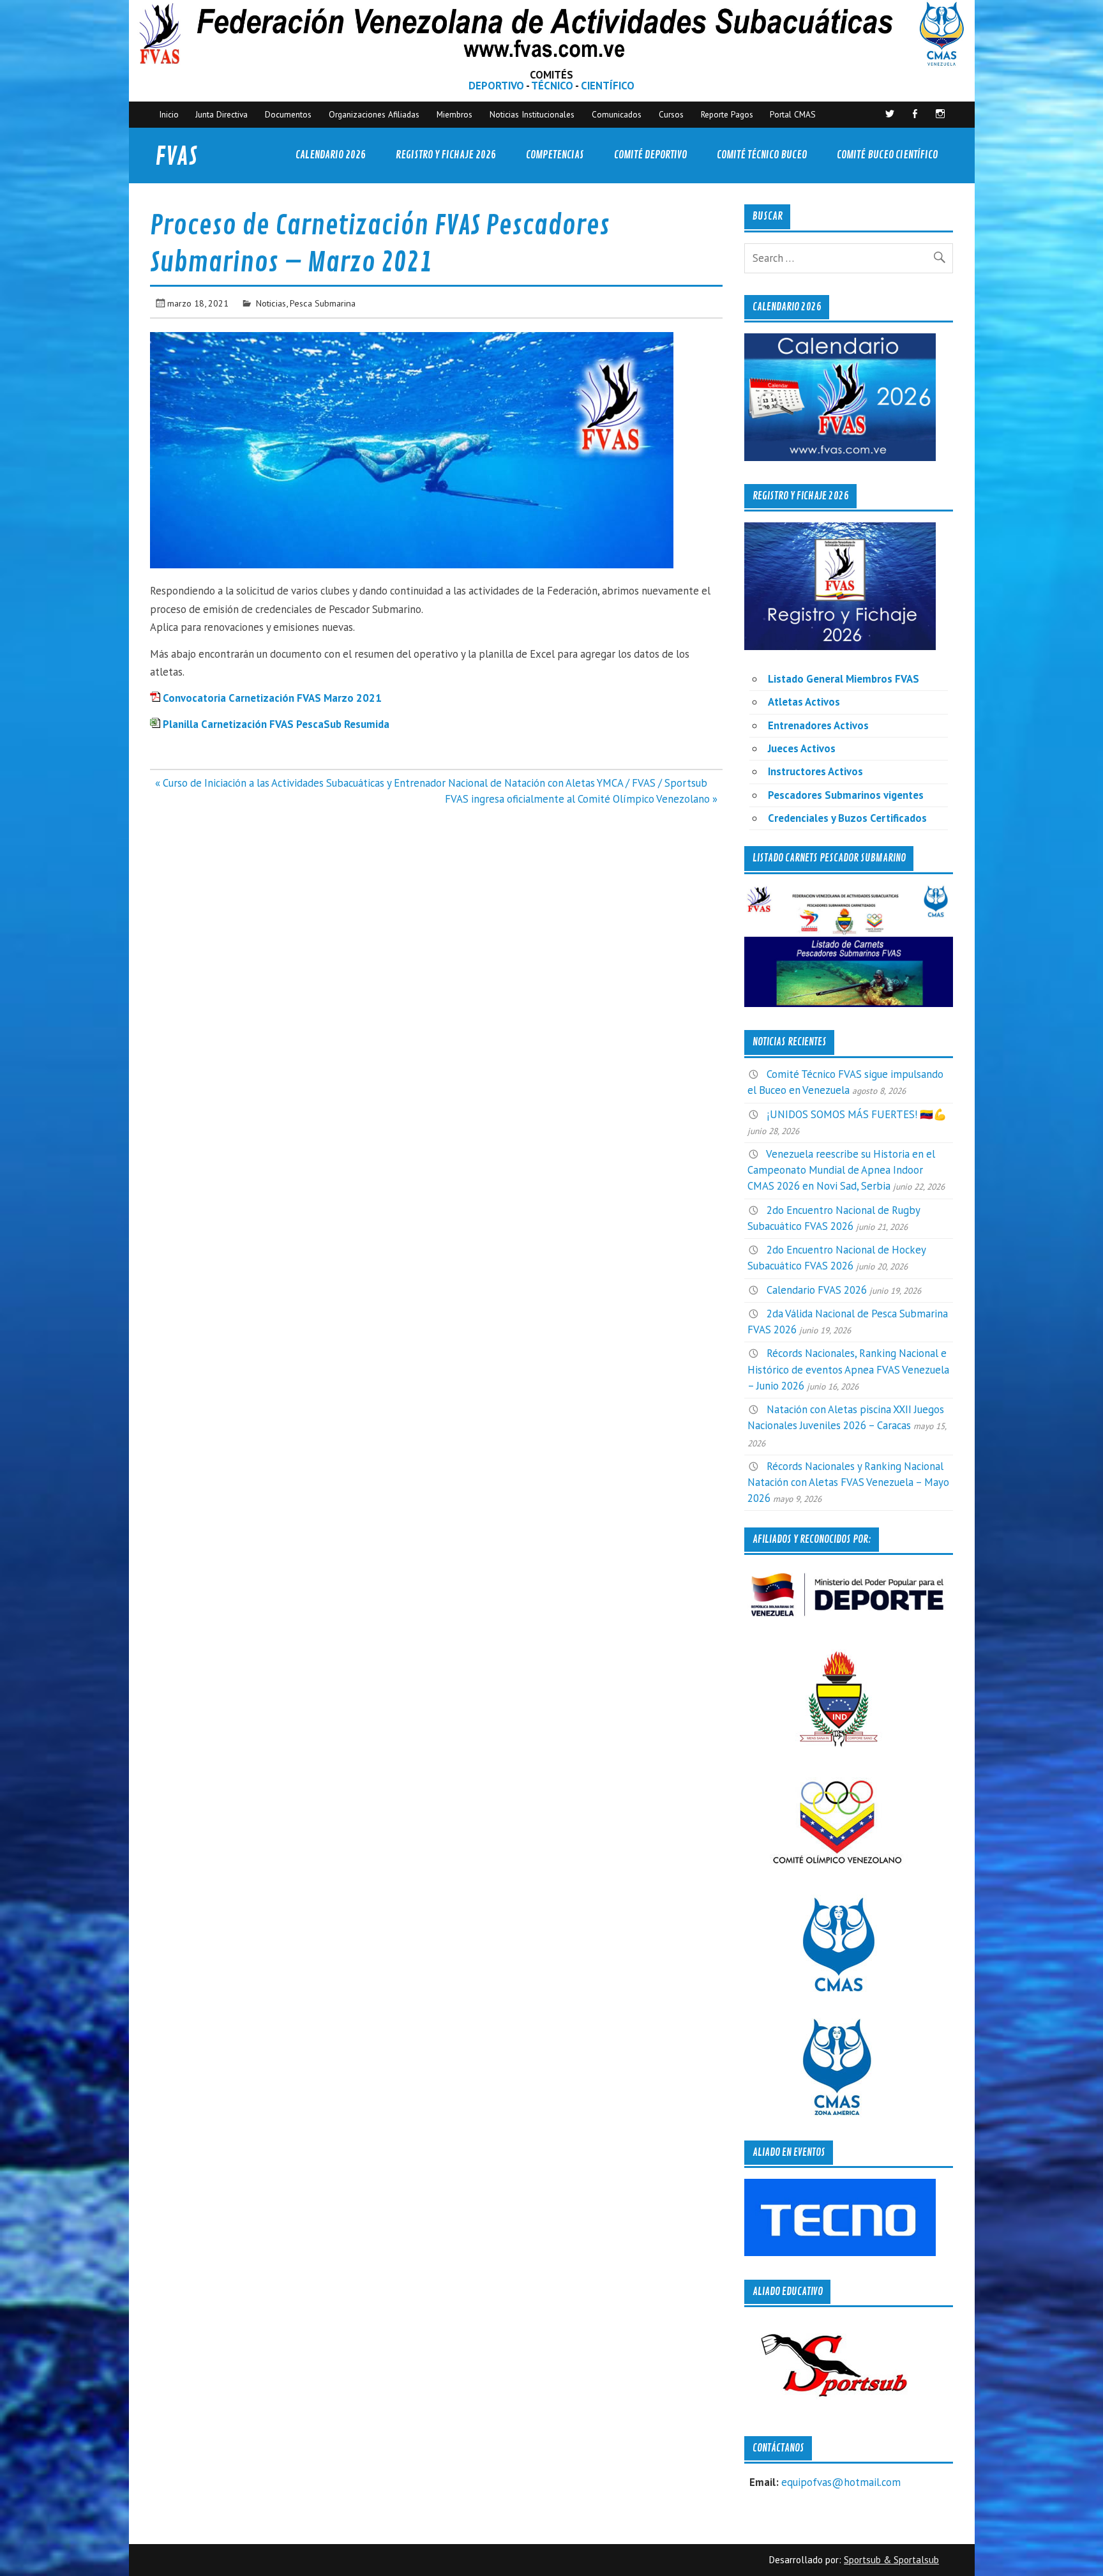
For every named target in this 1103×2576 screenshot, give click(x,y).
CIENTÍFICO (608, 86)
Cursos (671, 114)
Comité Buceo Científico (887, 155)
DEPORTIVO (496, 86)
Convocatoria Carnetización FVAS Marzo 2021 (272, 698)
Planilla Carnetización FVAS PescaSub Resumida (276, 724)
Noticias (271, 303)
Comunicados (617, 114)
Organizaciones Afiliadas (374, 114)
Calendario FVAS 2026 (817, 1290)
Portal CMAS (793, 114)
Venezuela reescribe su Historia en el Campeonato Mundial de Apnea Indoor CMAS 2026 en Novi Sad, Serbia (841, 1170)
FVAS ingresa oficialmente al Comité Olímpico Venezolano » (581, 799)
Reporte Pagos (727, 114)
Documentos (288, 114)
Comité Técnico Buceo (762, 155)
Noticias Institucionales (532, 114)
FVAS (176, 157)
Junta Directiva (221, 114)
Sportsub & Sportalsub (891, 2560)
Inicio (169, 114)
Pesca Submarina (323, 303)
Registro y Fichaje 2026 (446, 155)
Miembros (454, 114)
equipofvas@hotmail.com (841, 2482)
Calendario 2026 (331, 155)
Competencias (555, 155)
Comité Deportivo (650, 155)
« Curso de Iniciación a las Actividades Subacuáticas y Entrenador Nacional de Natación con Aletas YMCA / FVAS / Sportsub (431, 783)
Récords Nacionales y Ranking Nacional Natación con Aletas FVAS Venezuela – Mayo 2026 (848, 1482)
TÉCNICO (552, 86)
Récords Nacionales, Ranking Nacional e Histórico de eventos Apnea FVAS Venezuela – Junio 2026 (848, 1369)
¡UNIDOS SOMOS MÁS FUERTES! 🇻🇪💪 (857, 1114)
